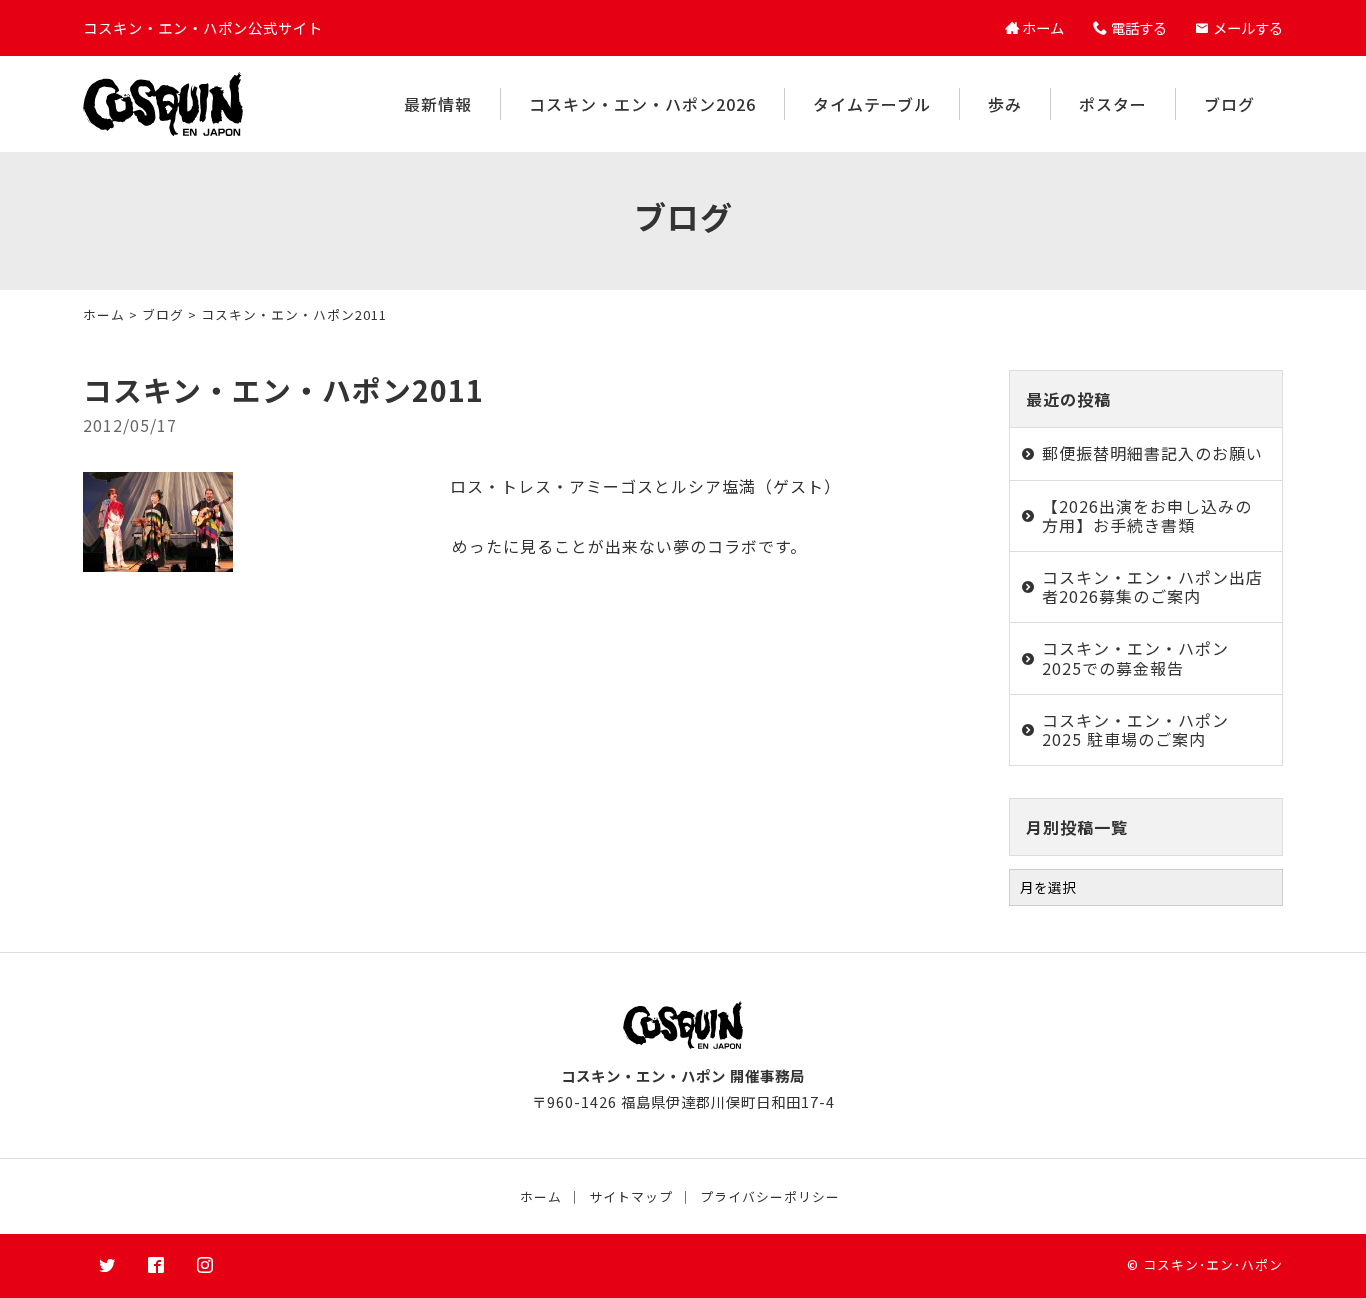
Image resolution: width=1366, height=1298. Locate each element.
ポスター (1113, 104)
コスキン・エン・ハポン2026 (642, 104)
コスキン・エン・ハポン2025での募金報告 (1135, 657)
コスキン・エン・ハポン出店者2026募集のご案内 (1152, 586)
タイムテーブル (872, 104)
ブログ (1229, 104)
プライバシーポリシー (770, 1196)
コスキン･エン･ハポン (1213, 1264)
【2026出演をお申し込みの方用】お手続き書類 (1147, 515)
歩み (1005, 104)
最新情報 (438, 104)
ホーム (104, 314)
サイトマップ (631, 1196)
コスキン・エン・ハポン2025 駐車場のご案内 (1135, 729)
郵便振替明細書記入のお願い (1152, 453)
